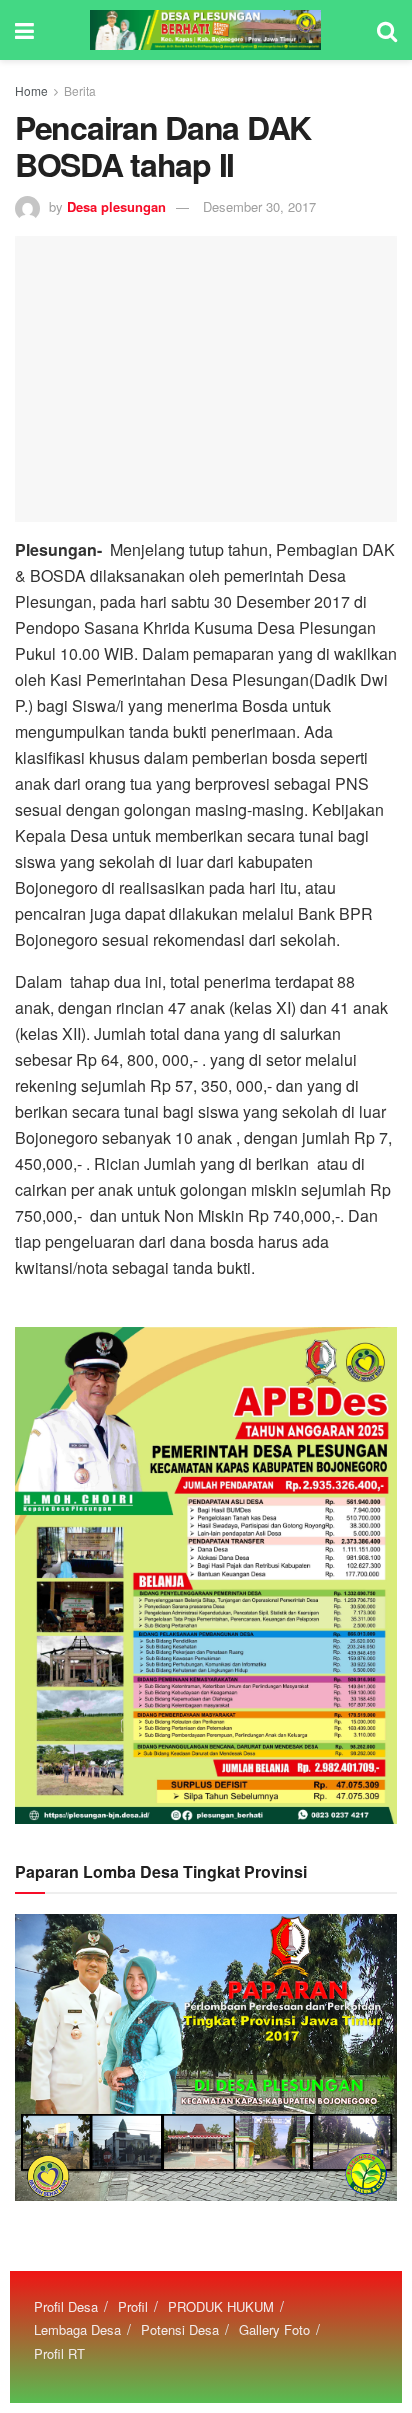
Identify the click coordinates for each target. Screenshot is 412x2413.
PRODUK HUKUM (221, 2306)
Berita (80, 90)
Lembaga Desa (77, 2329)
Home (31, 90)
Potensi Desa (180, 2329)
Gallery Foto (274, 2329)
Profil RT (59, 2353)
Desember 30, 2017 (259, 206)
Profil (133, 2306)
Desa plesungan (116, 206)
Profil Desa (66, 2306)
